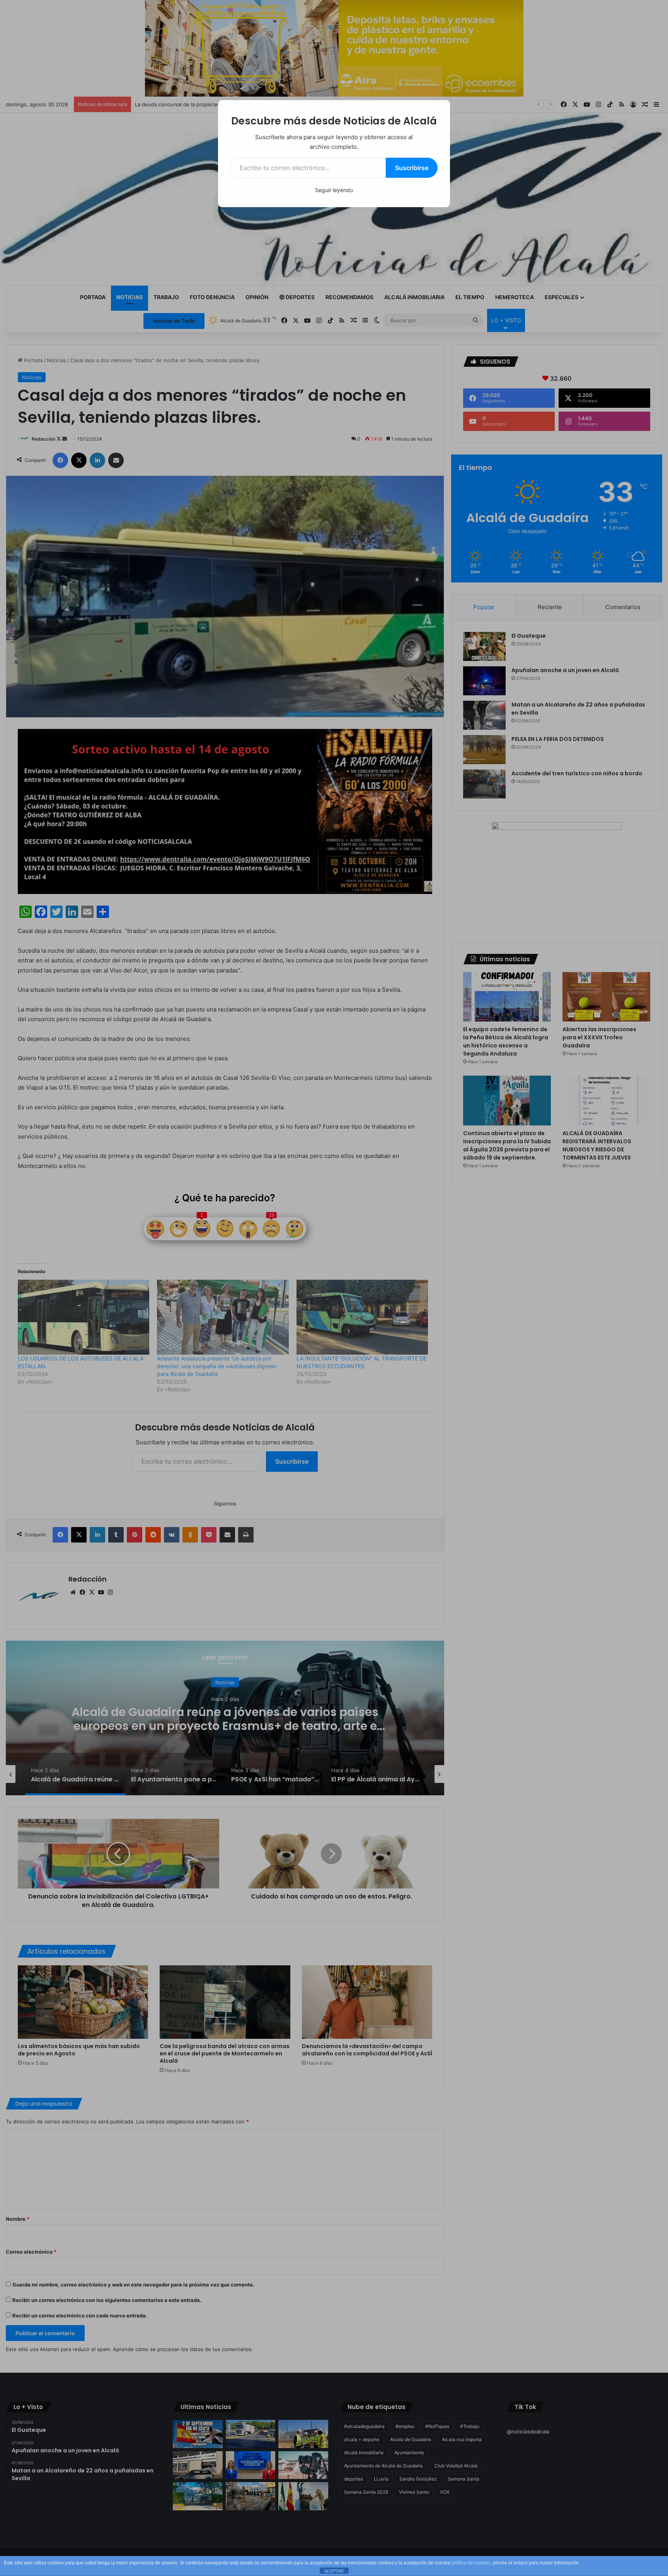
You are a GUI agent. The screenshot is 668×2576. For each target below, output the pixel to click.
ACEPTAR (334, 2571)
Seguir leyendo (334, 190)
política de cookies (471, 2563)
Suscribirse (412, 168)
